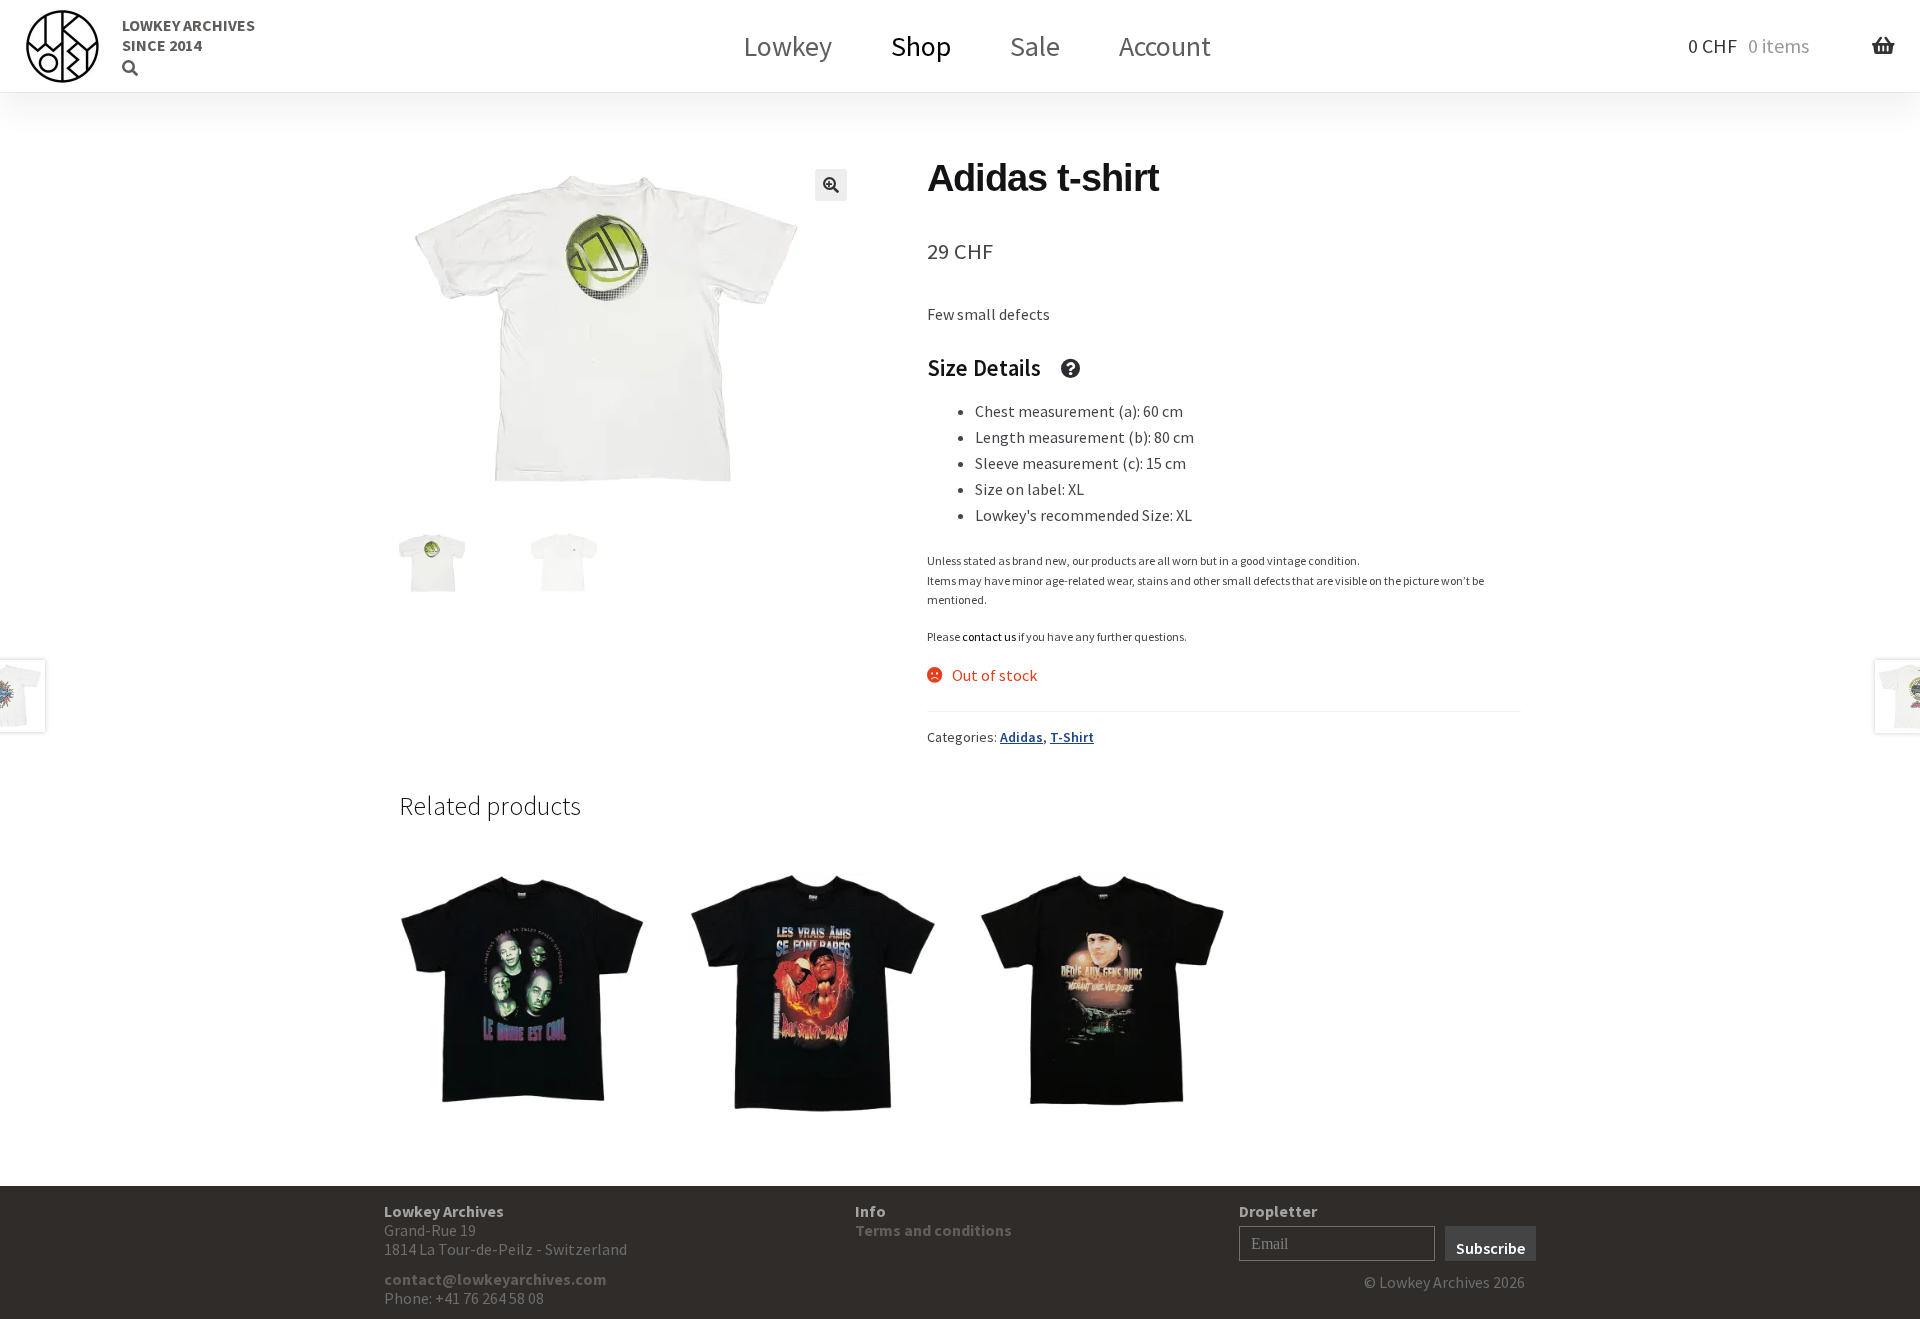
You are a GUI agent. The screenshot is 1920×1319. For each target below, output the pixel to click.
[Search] (95, 45)
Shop (921, 46)
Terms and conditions (933, 1230)
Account (1165, 46)
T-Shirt (1072, 737)
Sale (1035, 46)
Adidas (1021, 737)
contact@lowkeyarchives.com (495, 1279)
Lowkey (787, 46)
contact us (989, 636)
